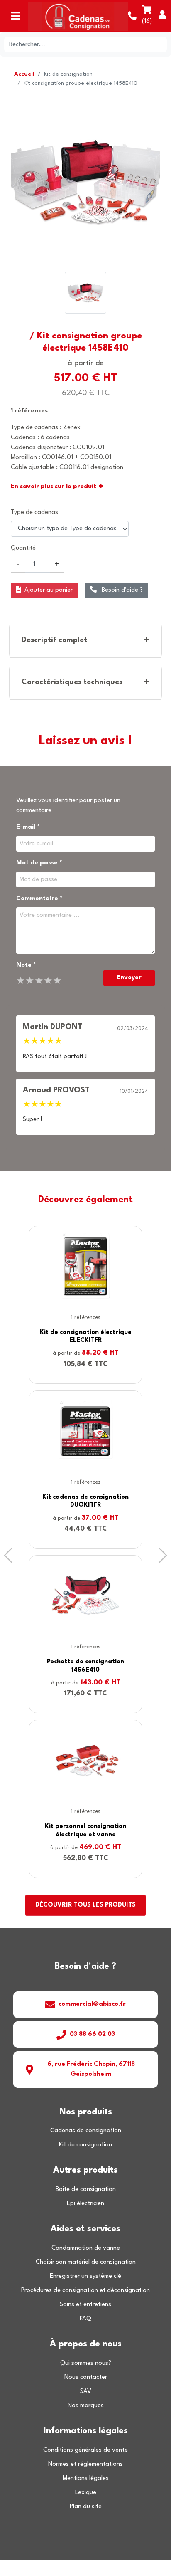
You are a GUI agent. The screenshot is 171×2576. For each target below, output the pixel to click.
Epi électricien (85, 2204)
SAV (86, 2392)
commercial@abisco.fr (92, 2004)
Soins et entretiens (85, 2305)
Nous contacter (86, 2377)
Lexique (86, 2493)
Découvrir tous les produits (85, 1905)
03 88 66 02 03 (92, 2034)
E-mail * (28, 827)
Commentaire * (39, 899)
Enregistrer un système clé (85, 2276)
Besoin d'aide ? (121, 590)
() (147, 21)
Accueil (24, 74)
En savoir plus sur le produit (57, 487)
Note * (26, 965)
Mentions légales (86, 2478)
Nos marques (86, 2406)
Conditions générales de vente (85, 2450)
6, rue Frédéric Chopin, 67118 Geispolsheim (91, 2069)
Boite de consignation (86, 2189)
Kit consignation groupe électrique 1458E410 (81, 83)
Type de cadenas (34, 512)
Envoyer (129, 978)
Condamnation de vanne (86, 2248)
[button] (8, 1555)
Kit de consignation (68, 74)
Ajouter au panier (49, 590)
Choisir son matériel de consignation (86, 2262)
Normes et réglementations (85, 2464)
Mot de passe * (39, 863)
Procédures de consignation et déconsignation (85, 2291)
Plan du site (86, 2507)
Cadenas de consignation (86, 2131)
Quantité (23, 548)
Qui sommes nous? (86, 2363)
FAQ (85, 2319)
